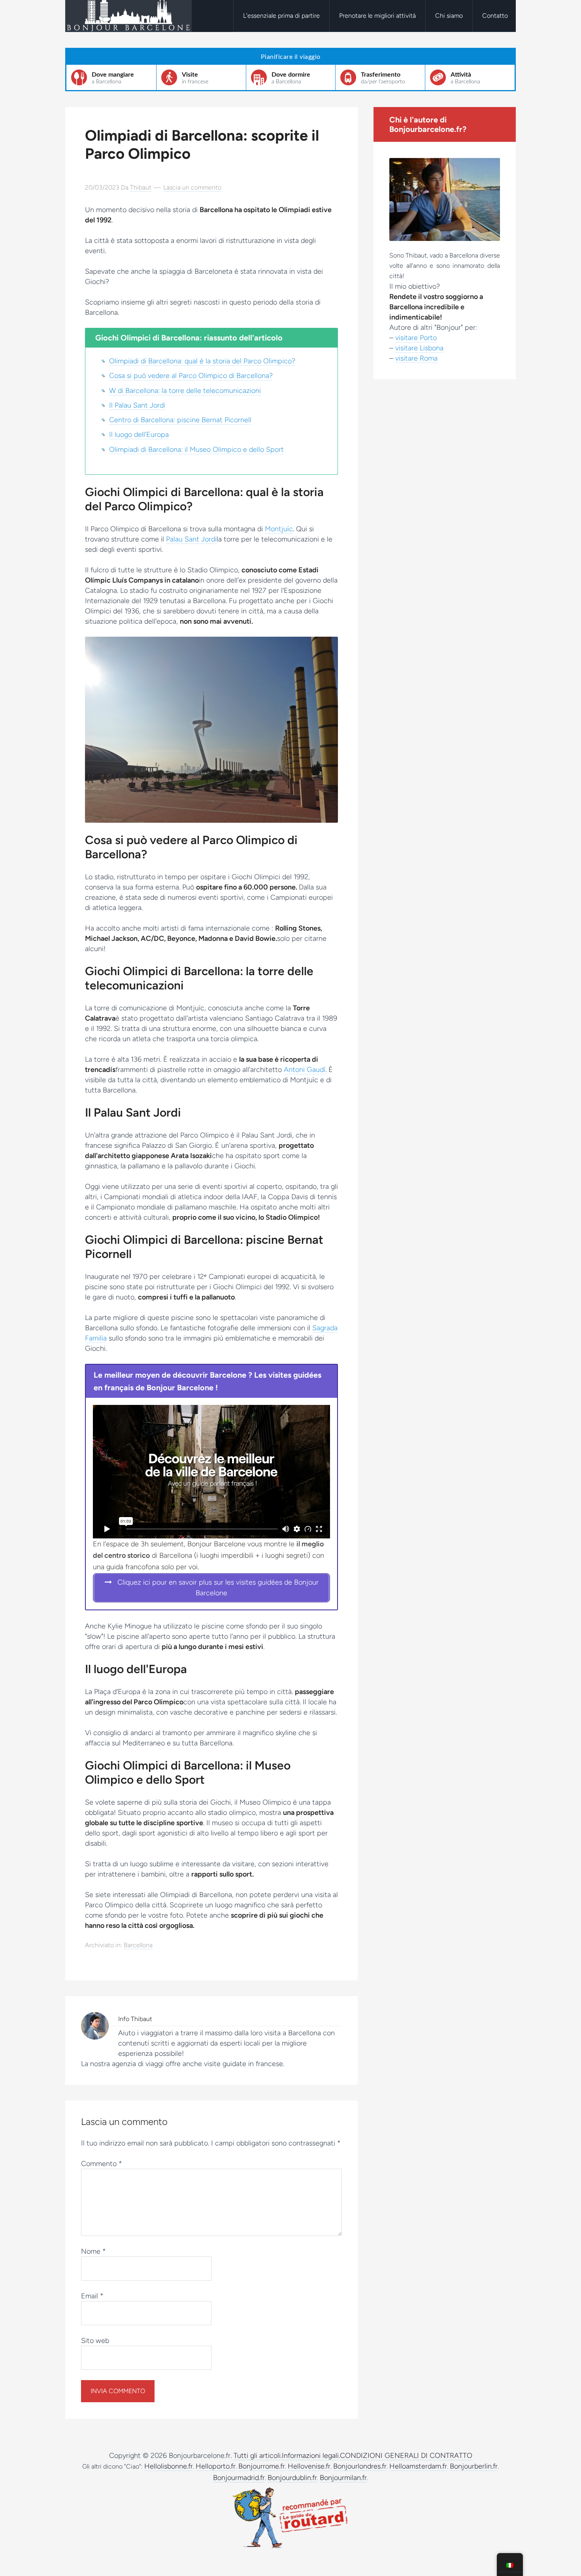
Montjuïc (279, 529)
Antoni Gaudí (305, 1070)
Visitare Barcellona (128, 16)
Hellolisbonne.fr (169, 2466)
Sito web (95, 2341)
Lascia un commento (192, 187)
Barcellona (138, 1945)
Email (92, 2296)
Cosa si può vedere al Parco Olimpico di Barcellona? (191, 376)
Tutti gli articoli (257, 2456)
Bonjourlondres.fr (360, 2466)
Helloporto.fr (216, 2466)
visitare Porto (416, 338)
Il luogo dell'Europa (139, 434)
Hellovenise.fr (309, 2466)
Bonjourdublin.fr (292, 2478)
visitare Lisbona (419, 348)
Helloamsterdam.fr (418, 2466)
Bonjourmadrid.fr (239, 2478)
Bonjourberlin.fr (474, 2466)
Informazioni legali (310, 2456)
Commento (102, 2164)
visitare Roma (416, 358)
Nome (93, 2251)
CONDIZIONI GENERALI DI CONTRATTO (406, 2456)
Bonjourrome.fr (262, 2466)
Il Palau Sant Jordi (137, 405)
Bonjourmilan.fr (343, 2478)
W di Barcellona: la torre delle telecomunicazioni (185, 391)
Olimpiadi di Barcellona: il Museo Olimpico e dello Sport (196, 449)
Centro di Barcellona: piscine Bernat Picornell (180, 420)
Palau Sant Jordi (191, 539)
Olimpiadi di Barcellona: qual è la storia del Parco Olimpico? (202, 361)
